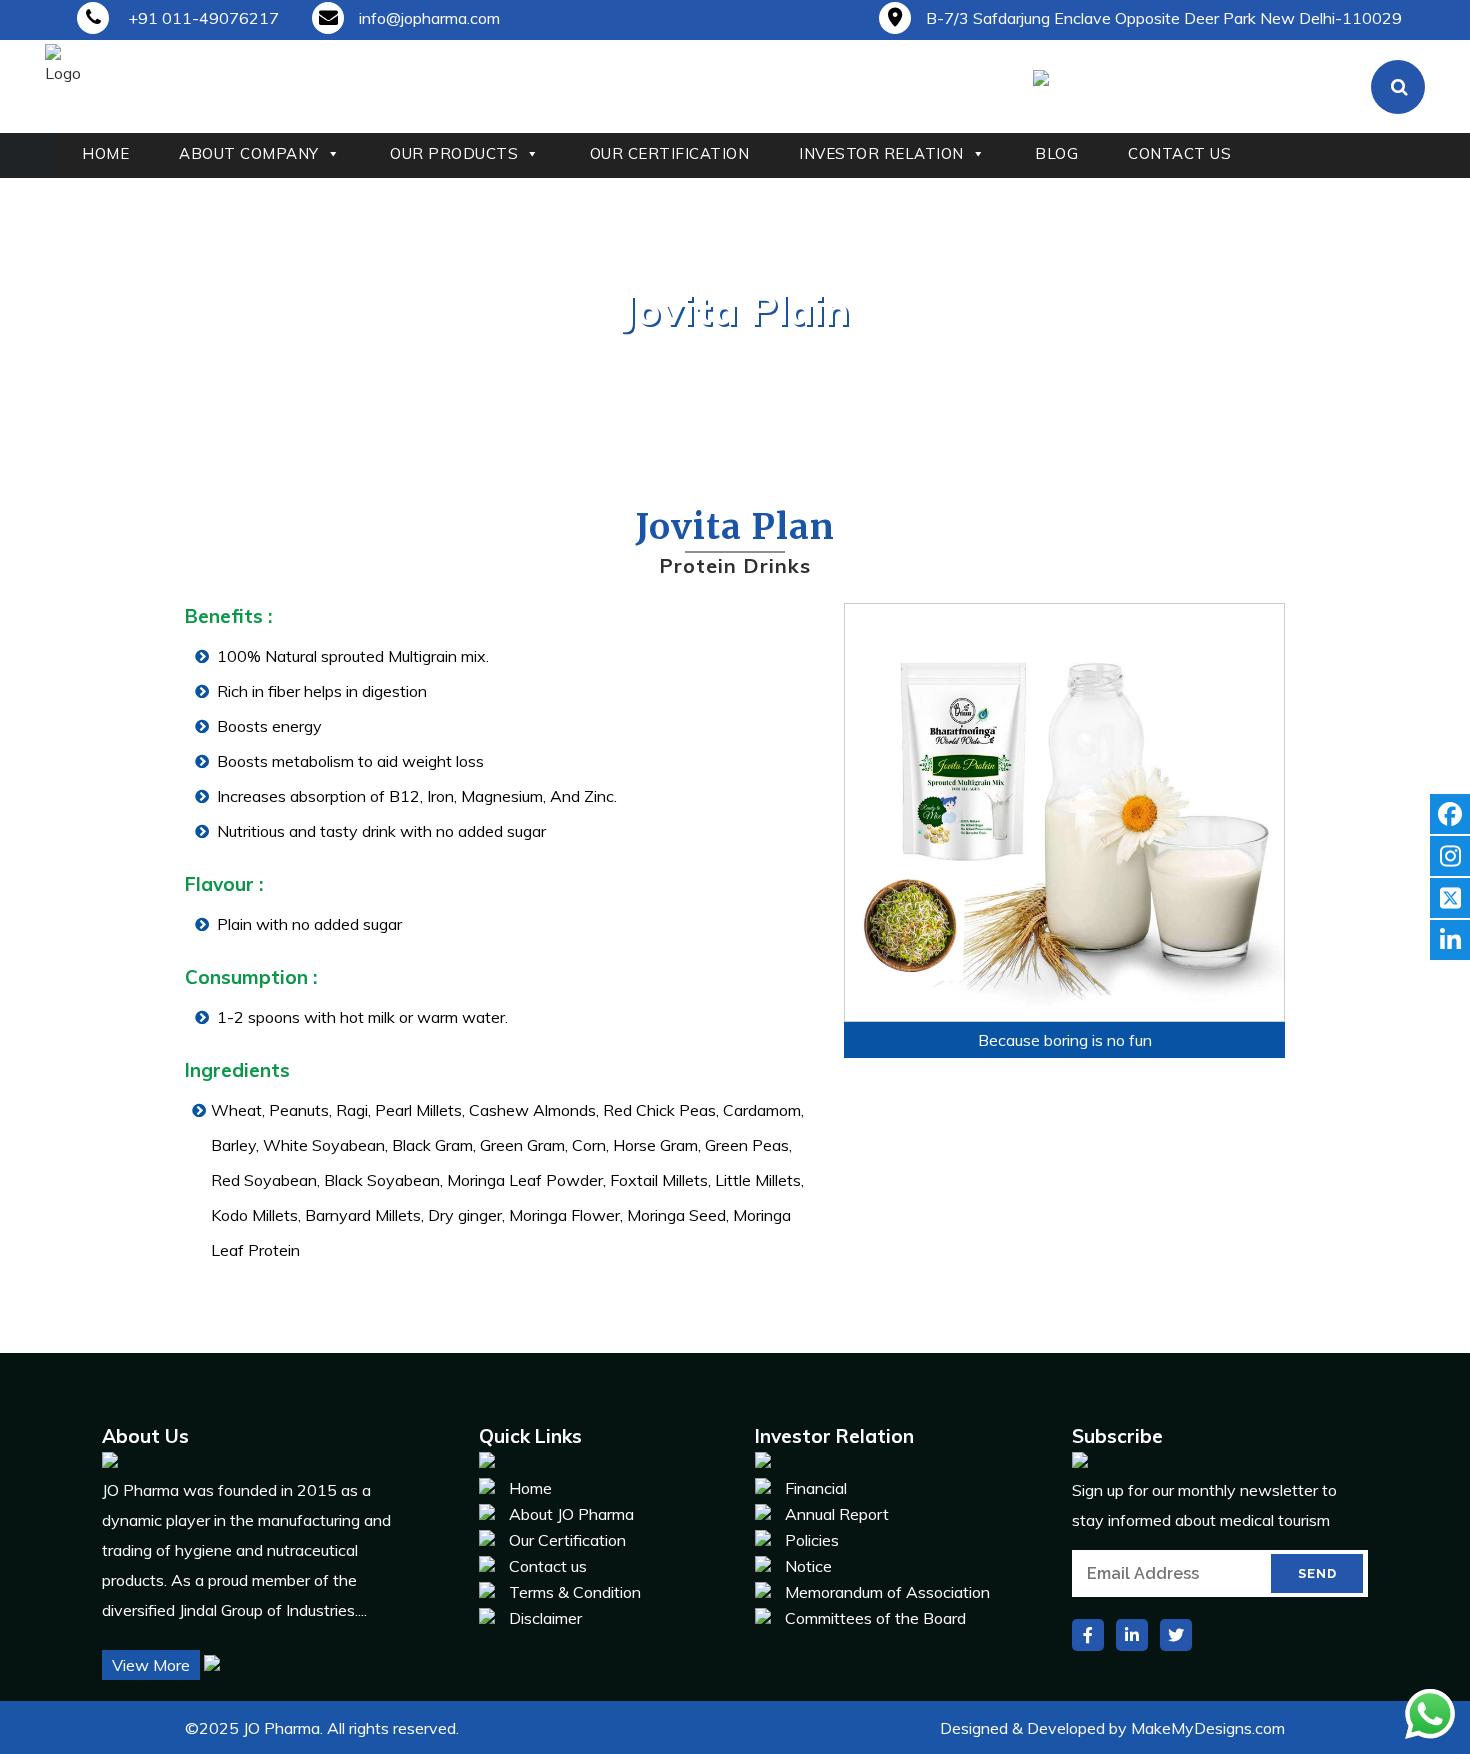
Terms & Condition (575, 1592)
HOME (105, 153)
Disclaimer (545, 1618)
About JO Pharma (571, 1514)
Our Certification (567, 1540)
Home (676, 354)
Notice (808, 1566)
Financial (816, 1488)
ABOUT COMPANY (249, 153)
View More (151, 1665)
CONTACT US (1179, 153)
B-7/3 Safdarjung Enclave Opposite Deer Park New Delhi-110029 (1164, 18)
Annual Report (837, 1514)
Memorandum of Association (887, 1592)
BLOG (1056, 153)
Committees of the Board (875, 1618)
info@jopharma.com (429, 18)
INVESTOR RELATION (881, 153)
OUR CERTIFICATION (670, 153)
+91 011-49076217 (201, 18)
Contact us (548, 1566)
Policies (812, 1540)
